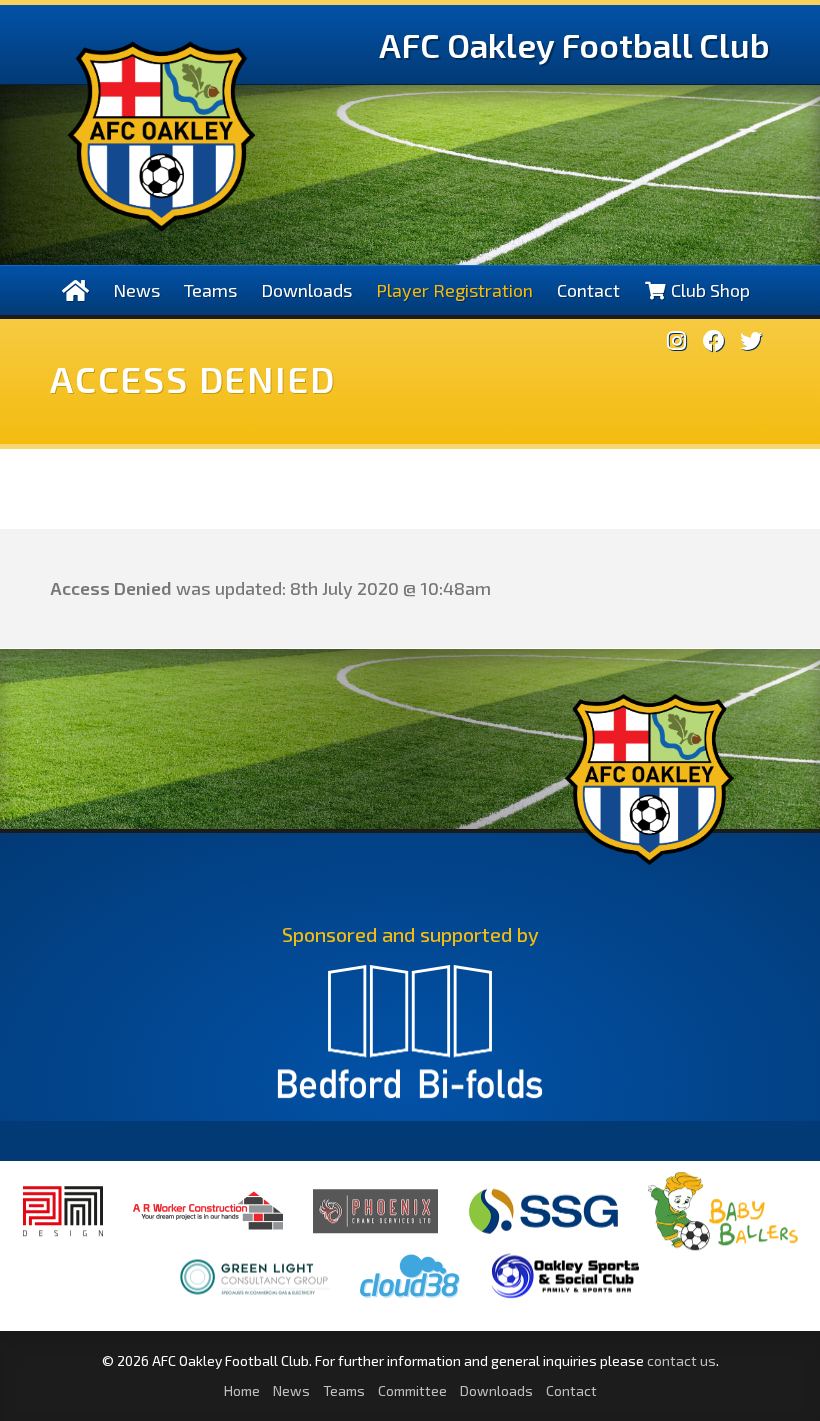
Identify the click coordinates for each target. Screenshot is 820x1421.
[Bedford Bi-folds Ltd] (410, 1041)
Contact (588, 290)
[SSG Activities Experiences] (543, 1234)
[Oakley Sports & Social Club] (565, 1298)
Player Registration (454, 290)
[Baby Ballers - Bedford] (723, 1250)
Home (242, 1390)
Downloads (306, 290)
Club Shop (708, 290)
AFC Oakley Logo (161, 136)
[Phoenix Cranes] (375, 1233)
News (136, 290)
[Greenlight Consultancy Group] (255, 1308)
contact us (681, 1360)
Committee (412, 1390)
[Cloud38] (410, 1299)
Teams (210, 290)
